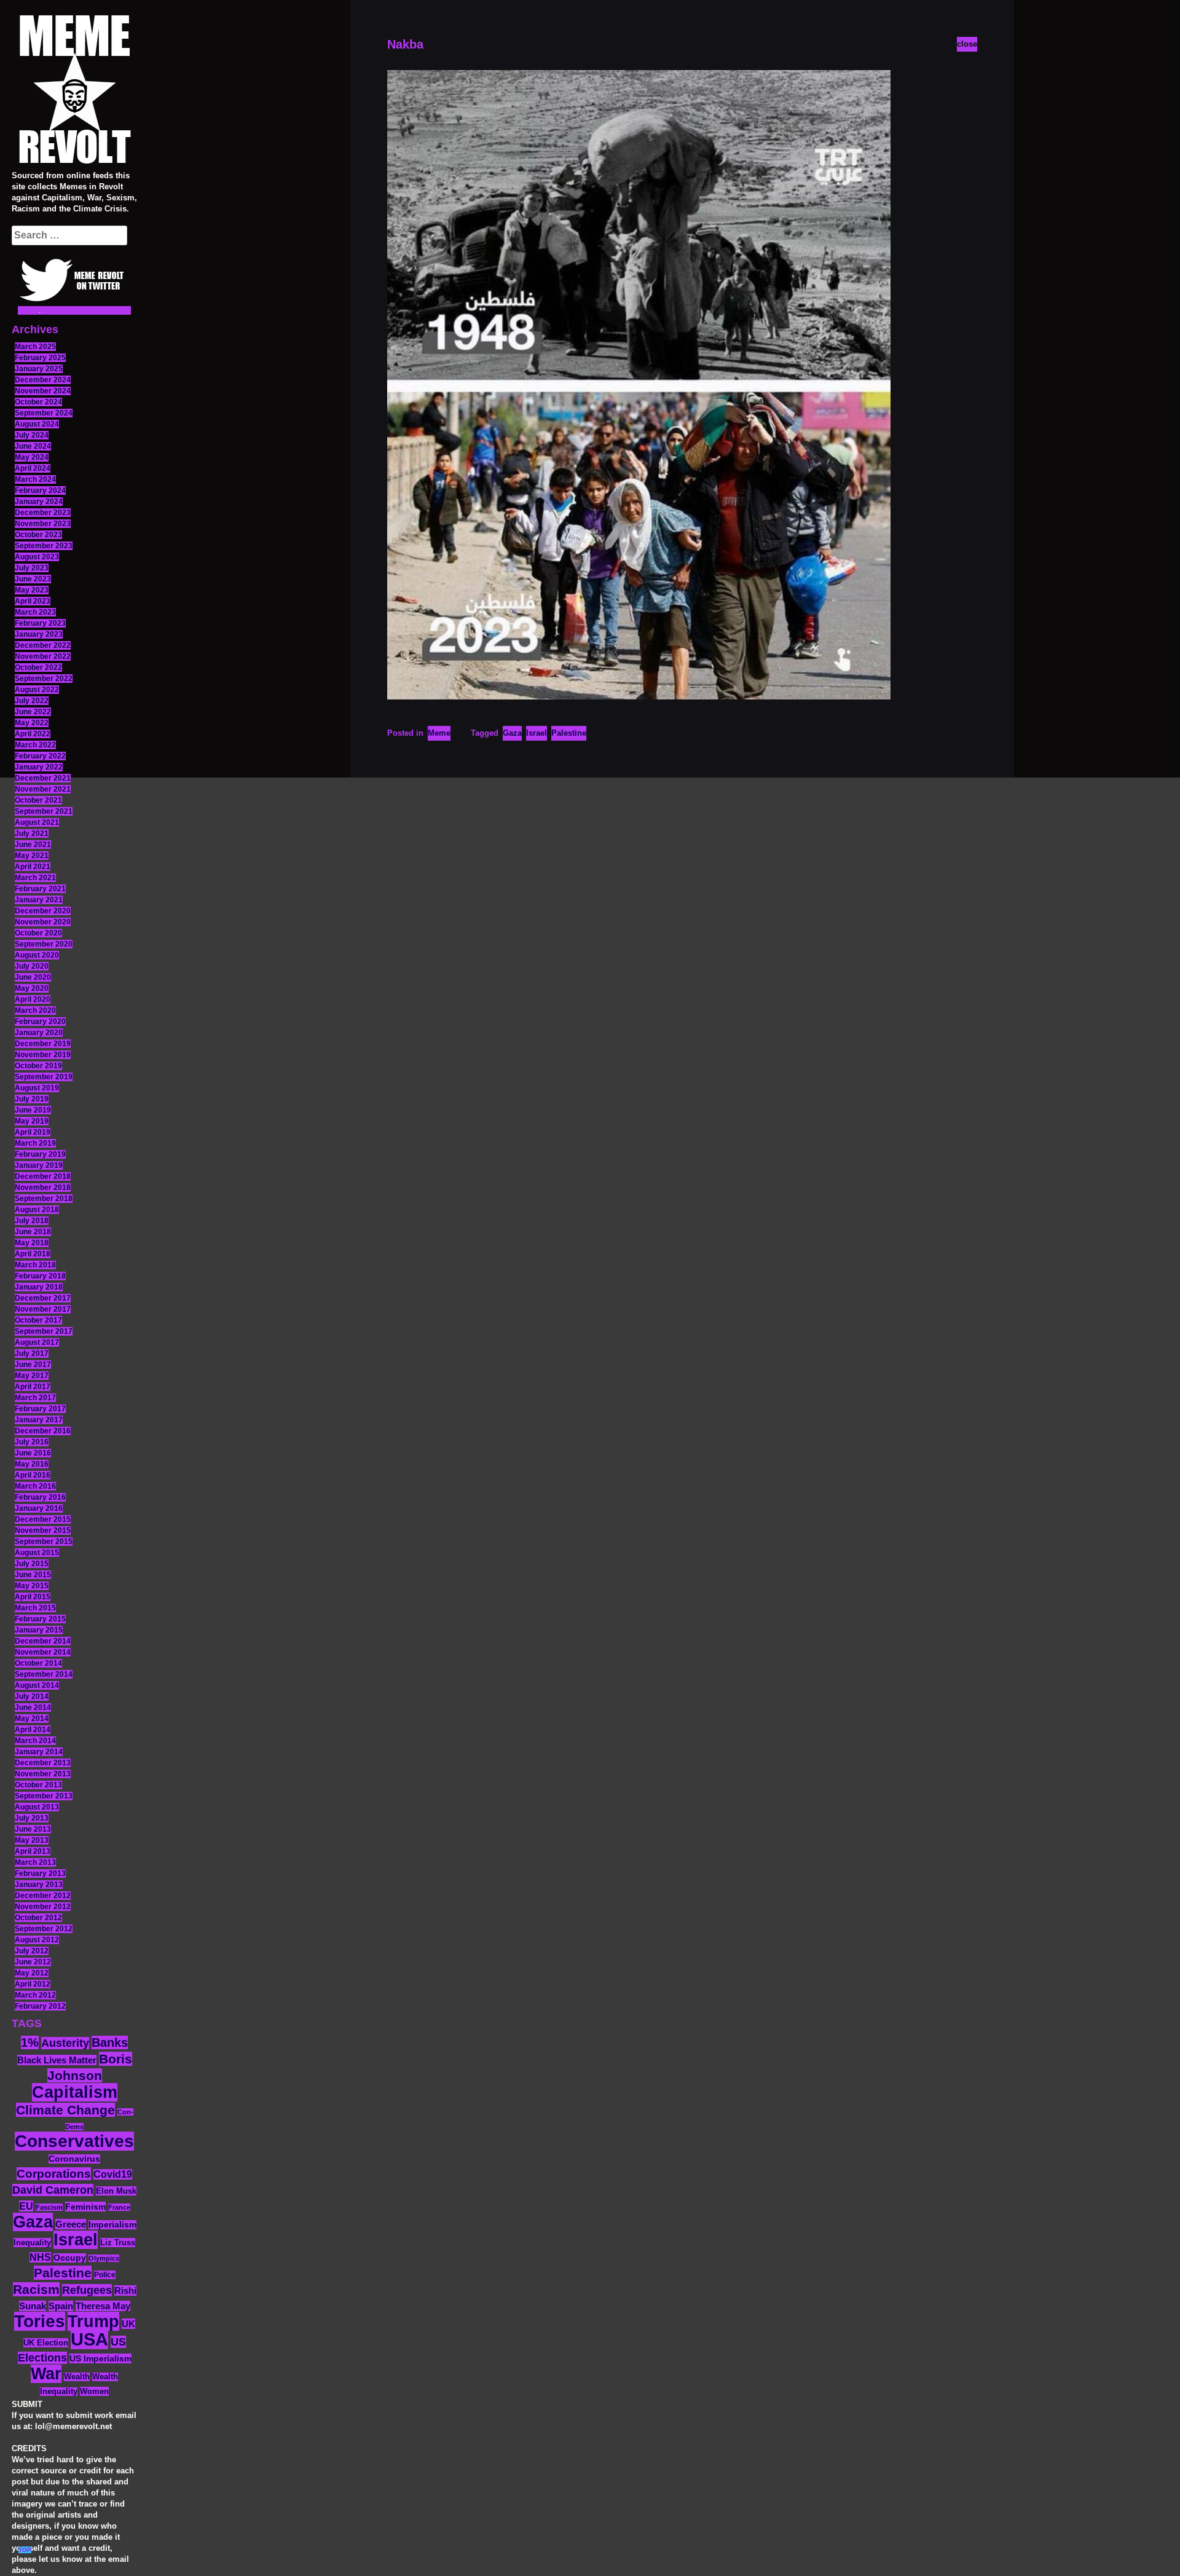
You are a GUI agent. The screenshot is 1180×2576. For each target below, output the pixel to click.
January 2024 (39, 502)
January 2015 (39, 1630)
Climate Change (65, 2110)
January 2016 (39, 1508)
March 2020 (35, 1010)
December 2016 (43, 1431)
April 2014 (33, 1730)
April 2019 (33, 1132)
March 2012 (35, 1995)
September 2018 (44, 1199)
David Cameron (53, 2190)
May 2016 (32, 1464)
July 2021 (32, 833)
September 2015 (44, 1542)
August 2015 (37, 1553)
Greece (71, 2224)
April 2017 (33, 1387)
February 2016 (40, 1497)
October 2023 (38, 535)
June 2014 (33, 1707)
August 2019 (37, 1088)
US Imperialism (100, 2358)
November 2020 (43, 922)
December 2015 (43, 1519)
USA (89, 2339)
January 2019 (39, 1165)
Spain (61, 2306)
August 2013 (37, 1807)
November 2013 (43, 1774)
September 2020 (44, 944)
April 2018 (33, 1254)
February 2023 (40, 623)
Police (105, 2275)
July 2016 (32, 1442)
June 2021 (33, 845)
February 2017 (40, 1409)
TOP (25, 2550)
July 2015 (32, 1564)
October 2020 (38, 933)
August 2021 (37, 822)
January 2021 (39, 900)
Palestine (63, 2273)
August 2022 (37, 690)
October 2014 (38, 1663)
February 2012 (40, 2006)
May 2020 (32, 988)
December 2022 (43, 645)
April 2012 (33, 1984)
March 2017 (35, 1398)
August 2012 (37, 1940)
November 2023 (43, 524)
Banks (110, 2042)
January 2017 (39, 1420)
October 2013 (38, 1785)
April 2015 (33, 1597)
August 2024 (37, 424)
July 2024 (32, 435)
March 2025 (35, 347)
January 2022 (39, 767)
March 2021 (35, 878)
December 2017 (43, 1298)
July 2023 (32, 568)
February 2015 (40, 1619)
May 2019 (32, 1121)
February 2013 (40, 1873)
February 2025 (40, 358)
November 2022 (43, 656)
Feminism (85, 2207)
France (119, 2207)
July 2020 (32, 966)
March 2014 (35, 1741)
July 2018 (32, 1221)
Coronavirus (74, 2159)
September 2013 (44, 1796)
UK (128, 2324)
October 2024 (38, 402)
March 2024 (35, 479)
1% (30, 2042)
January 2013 (39, 1885)
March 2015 (35, 1608)
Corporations (54, 2174)
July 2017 (32, 1353)
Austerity (65, 2043)
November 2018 (43, 1188)
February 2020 (40, 1022)
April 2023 (33, 601)
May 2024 (32, 457)
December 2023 (43, 513)
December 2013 (43, 1763)
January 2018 (39, 1287)
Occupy (70, 2258)
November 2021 (43, 789)
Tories (40, 2321)
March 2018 (35, 1265)
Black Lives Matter (57, 2060)
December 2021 (43, 778)
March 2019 (35, 1143)
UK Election (46, 2343)
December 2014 (43, 1641)
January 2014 (39, 1752)
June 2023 (33, 579)
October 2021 (38, 800)
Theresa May (103, 2306)
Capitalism (75, 2092)
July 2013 (32, 1818)
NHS (40, 2257)
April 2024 (33, 468)
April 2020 (33, 999)
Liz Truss (118, 2243)
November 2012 (43, 1907)
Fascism (49, 2207)
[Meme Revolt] (74, 91)
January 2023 (39, 634)
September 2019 (44, 1077)
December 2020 (43, 911)
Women (94, 2391)
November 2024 (43, 391)
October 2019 (38, 1066)
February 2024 (40, 490)
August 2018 (37, 1210)
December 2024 (43, 380)
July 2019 (32, 1099)
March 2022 (35, 745)
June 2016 (33, 1453)
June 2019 (33, 1110)
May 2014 (32, 1719)
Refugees (87, 2290)
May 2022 (32, 723)
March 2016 (35, 1486)
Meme (439, 733)
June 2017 (33, 1365)
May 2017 (32, 1376)
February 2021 (40, 889)
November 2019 (43, 1055)
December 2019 (43, 1044)
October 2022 (38, 668)
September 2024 (44, 413)
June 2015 (33, 1575)
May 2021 (32, 856)
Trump (93, 2321)
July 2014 (32, 1696)
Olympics (104, 2258)
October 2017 (38, 1320)
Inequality (32, 2243)
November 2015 (43, 1530)
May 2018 (32, 1243)
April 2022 (33, 734)
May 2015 (32, 1586)
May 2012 (32, 1973)
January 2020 (39, 1033)
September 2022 (44, 679)
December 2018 (43, 1176)
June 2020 (33, 977)
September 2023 (44, 546)
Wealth (77, 2377)
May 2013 (32, 1840)
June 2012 (33, 1962)
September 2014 (44, 1674)
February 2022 (40, 756)
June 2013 (33, 1829)
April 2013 (33, 1851)
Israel (76, 2240)
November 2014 (43, 1652)
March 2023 (35, 612)
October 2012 (38, 1918)
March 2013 (35, 1862)
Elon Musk (116, 2191)
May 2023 (32, 590)
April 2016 (33, 1475)
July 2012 (32, 1951)
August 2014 (37, 1685)
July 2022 (32, 701)
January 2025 (39, 369)
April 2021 (33, 867)
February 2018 (40, 1276)
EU (26, 2206)
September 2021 (44, 811)
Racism (36, 2289)
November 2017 (43, 1309)
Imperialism (112, 2225)
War (46, 2374)
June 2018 (33, 1232)
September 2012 (44, 1929)
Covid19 (113, 2174)
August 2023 (37, 557)
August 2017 (37, 1342)
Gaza (33, 2222)
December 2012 (43, 1896)
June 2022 (33, 712)
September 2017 (44, 1331)
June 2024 (33, 446)
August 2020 (37, 955)
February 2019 (40, 1154)
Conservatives (74, 2141)
